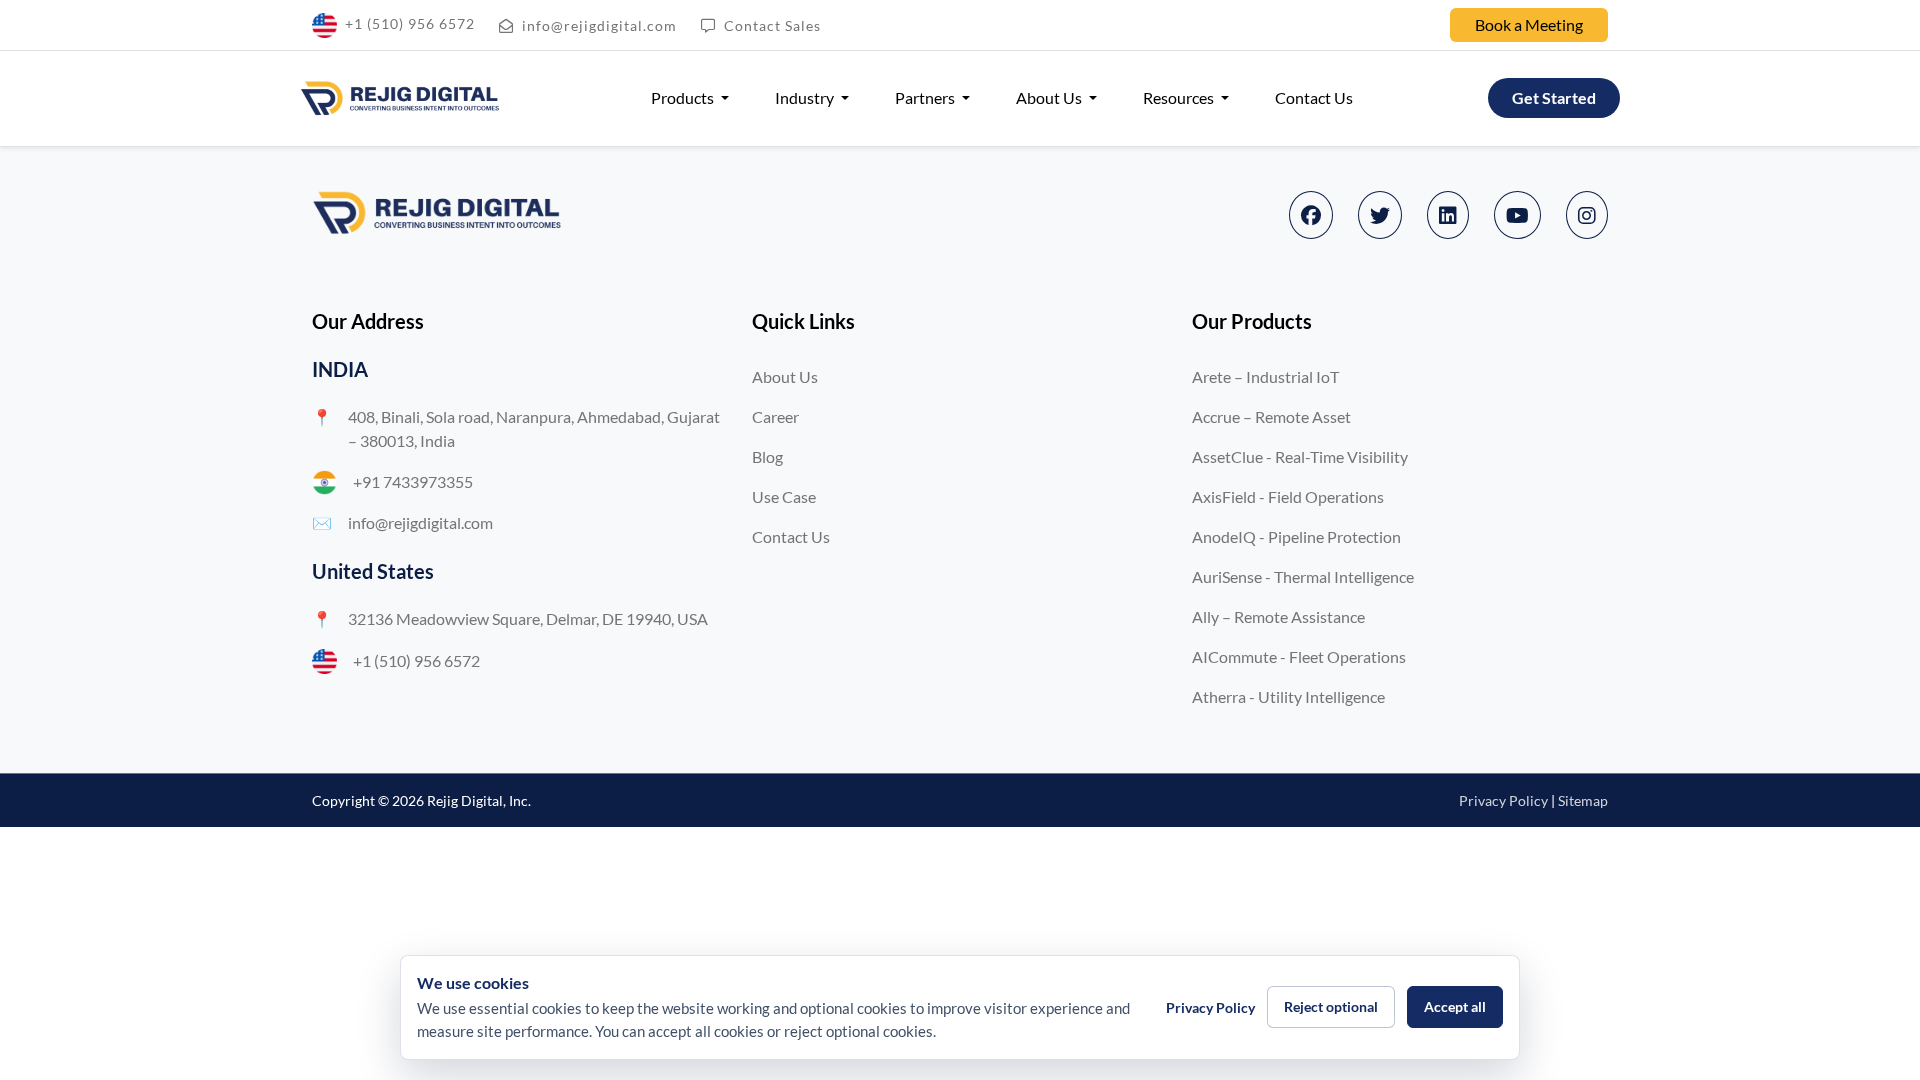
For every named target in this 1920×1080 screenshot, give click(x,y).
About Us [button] (1050, 97)
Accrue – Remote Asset (1271, 416)
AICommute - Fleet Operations (1299, 656)
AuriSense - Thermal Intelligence (1303, 576)
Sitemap (1583, 800)
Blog (767, 456)
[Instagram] (1587, 215)
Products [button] (684, 97)
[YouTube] (1517, 215)
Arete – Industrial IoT (1265, 376)
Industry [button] (806, 97)
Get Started (1554, 97)
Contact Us (1314, 97)
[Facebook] (1311, 215)
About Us (785, 376)
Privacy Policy (1503, 800)
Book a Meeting (1529, 24)
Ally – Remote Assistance (1278, 616)
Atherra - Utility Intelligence (1288, 696)
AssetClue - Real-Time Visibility (1300, 456)
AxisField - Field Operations (1288, 496)
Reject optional (1331, 1006)
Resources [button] (1180, 97)
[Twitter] (1380, 215)
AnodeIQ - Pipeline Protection (1296, 536)
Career (775, 416)
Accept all (1455, 1006)
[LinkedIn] (1448, 215)
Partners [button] (926, 97)
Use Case (784, 496)
